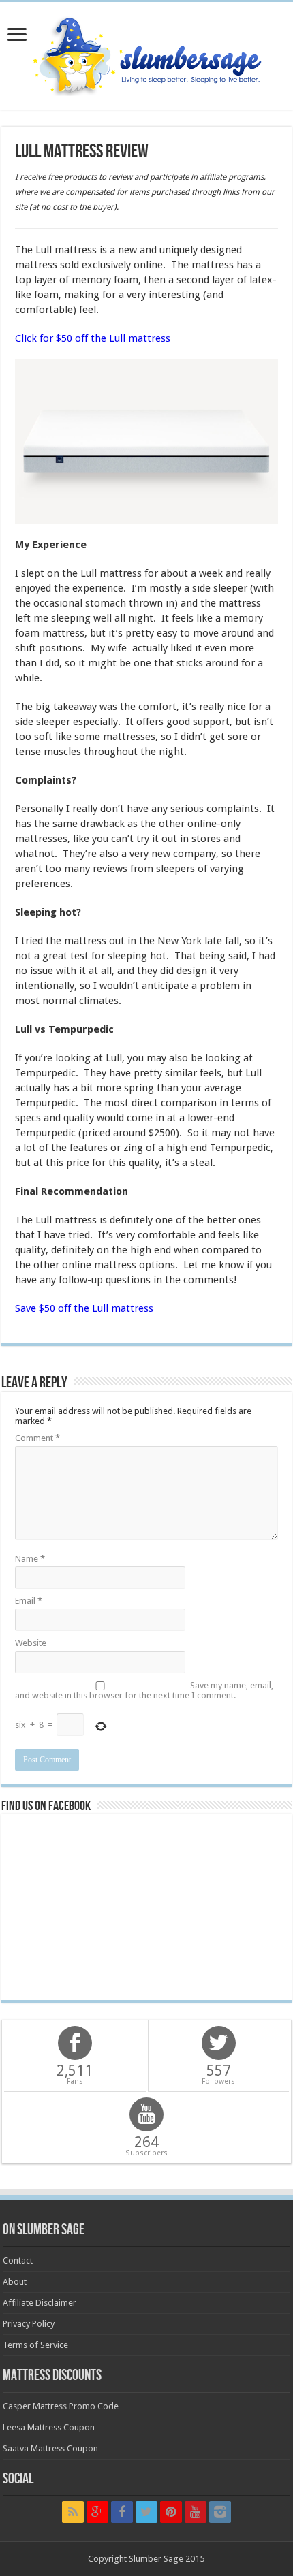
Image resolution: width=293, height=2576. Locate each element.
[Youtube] (196, 2512)
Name (30, 1559)
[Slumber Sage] (146, 53)
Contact (18, 2260)
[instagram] (220, 2512)
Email (29, 1601)
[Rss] (73, 2512)
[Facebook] (122, 2512)
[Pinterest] (171, 2512)
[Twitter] (146, 2512)
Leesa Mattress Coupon (49, 2427)
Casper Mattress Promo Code (61, 2406)
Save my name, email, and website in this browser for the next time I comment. (144, 1690)
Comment (37, 1438)
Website (31, 1643)
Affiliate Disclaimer (40, 2303)
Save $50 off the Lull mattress (84, 1308)
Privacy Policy (29, 2324)
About (15, 2282)
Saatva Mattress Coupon (50, 2448)
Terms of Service (35, 2345)
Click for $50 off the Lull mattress (93, 338)
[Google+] (97, 2512)
